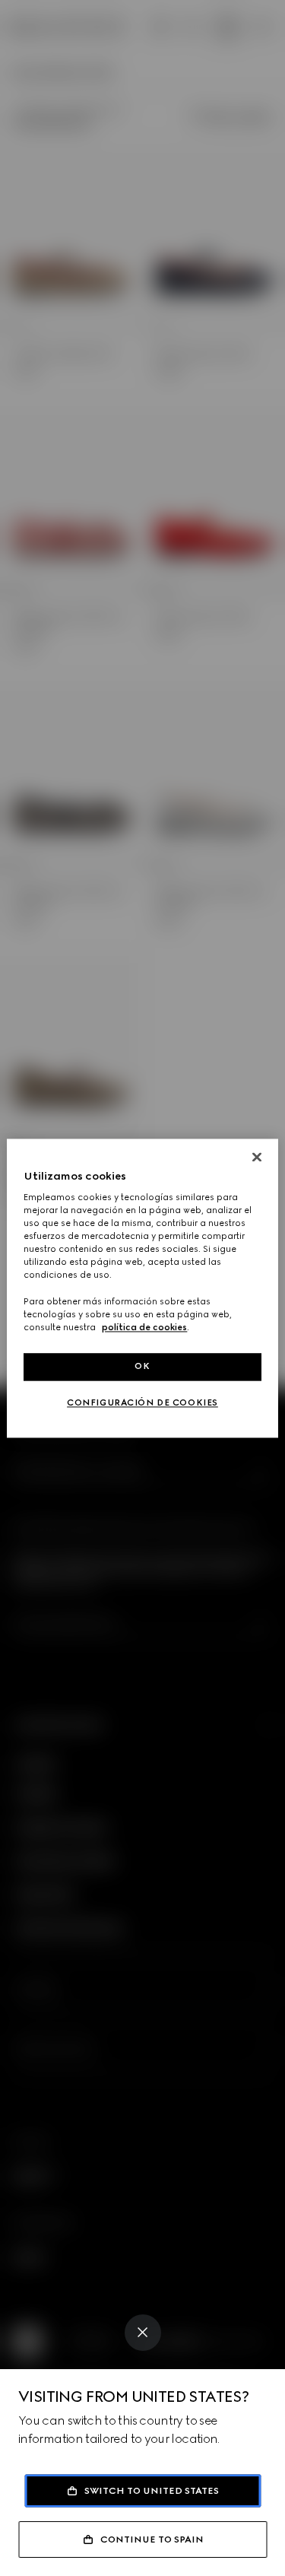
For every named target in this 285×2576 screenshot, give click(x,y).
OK (142, 1366)
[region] (142, 1288)
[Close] (143, 2333)
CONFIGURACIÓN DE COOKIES (142, 1402)
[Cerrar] (257, 1157)
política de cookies (144, 1327)
